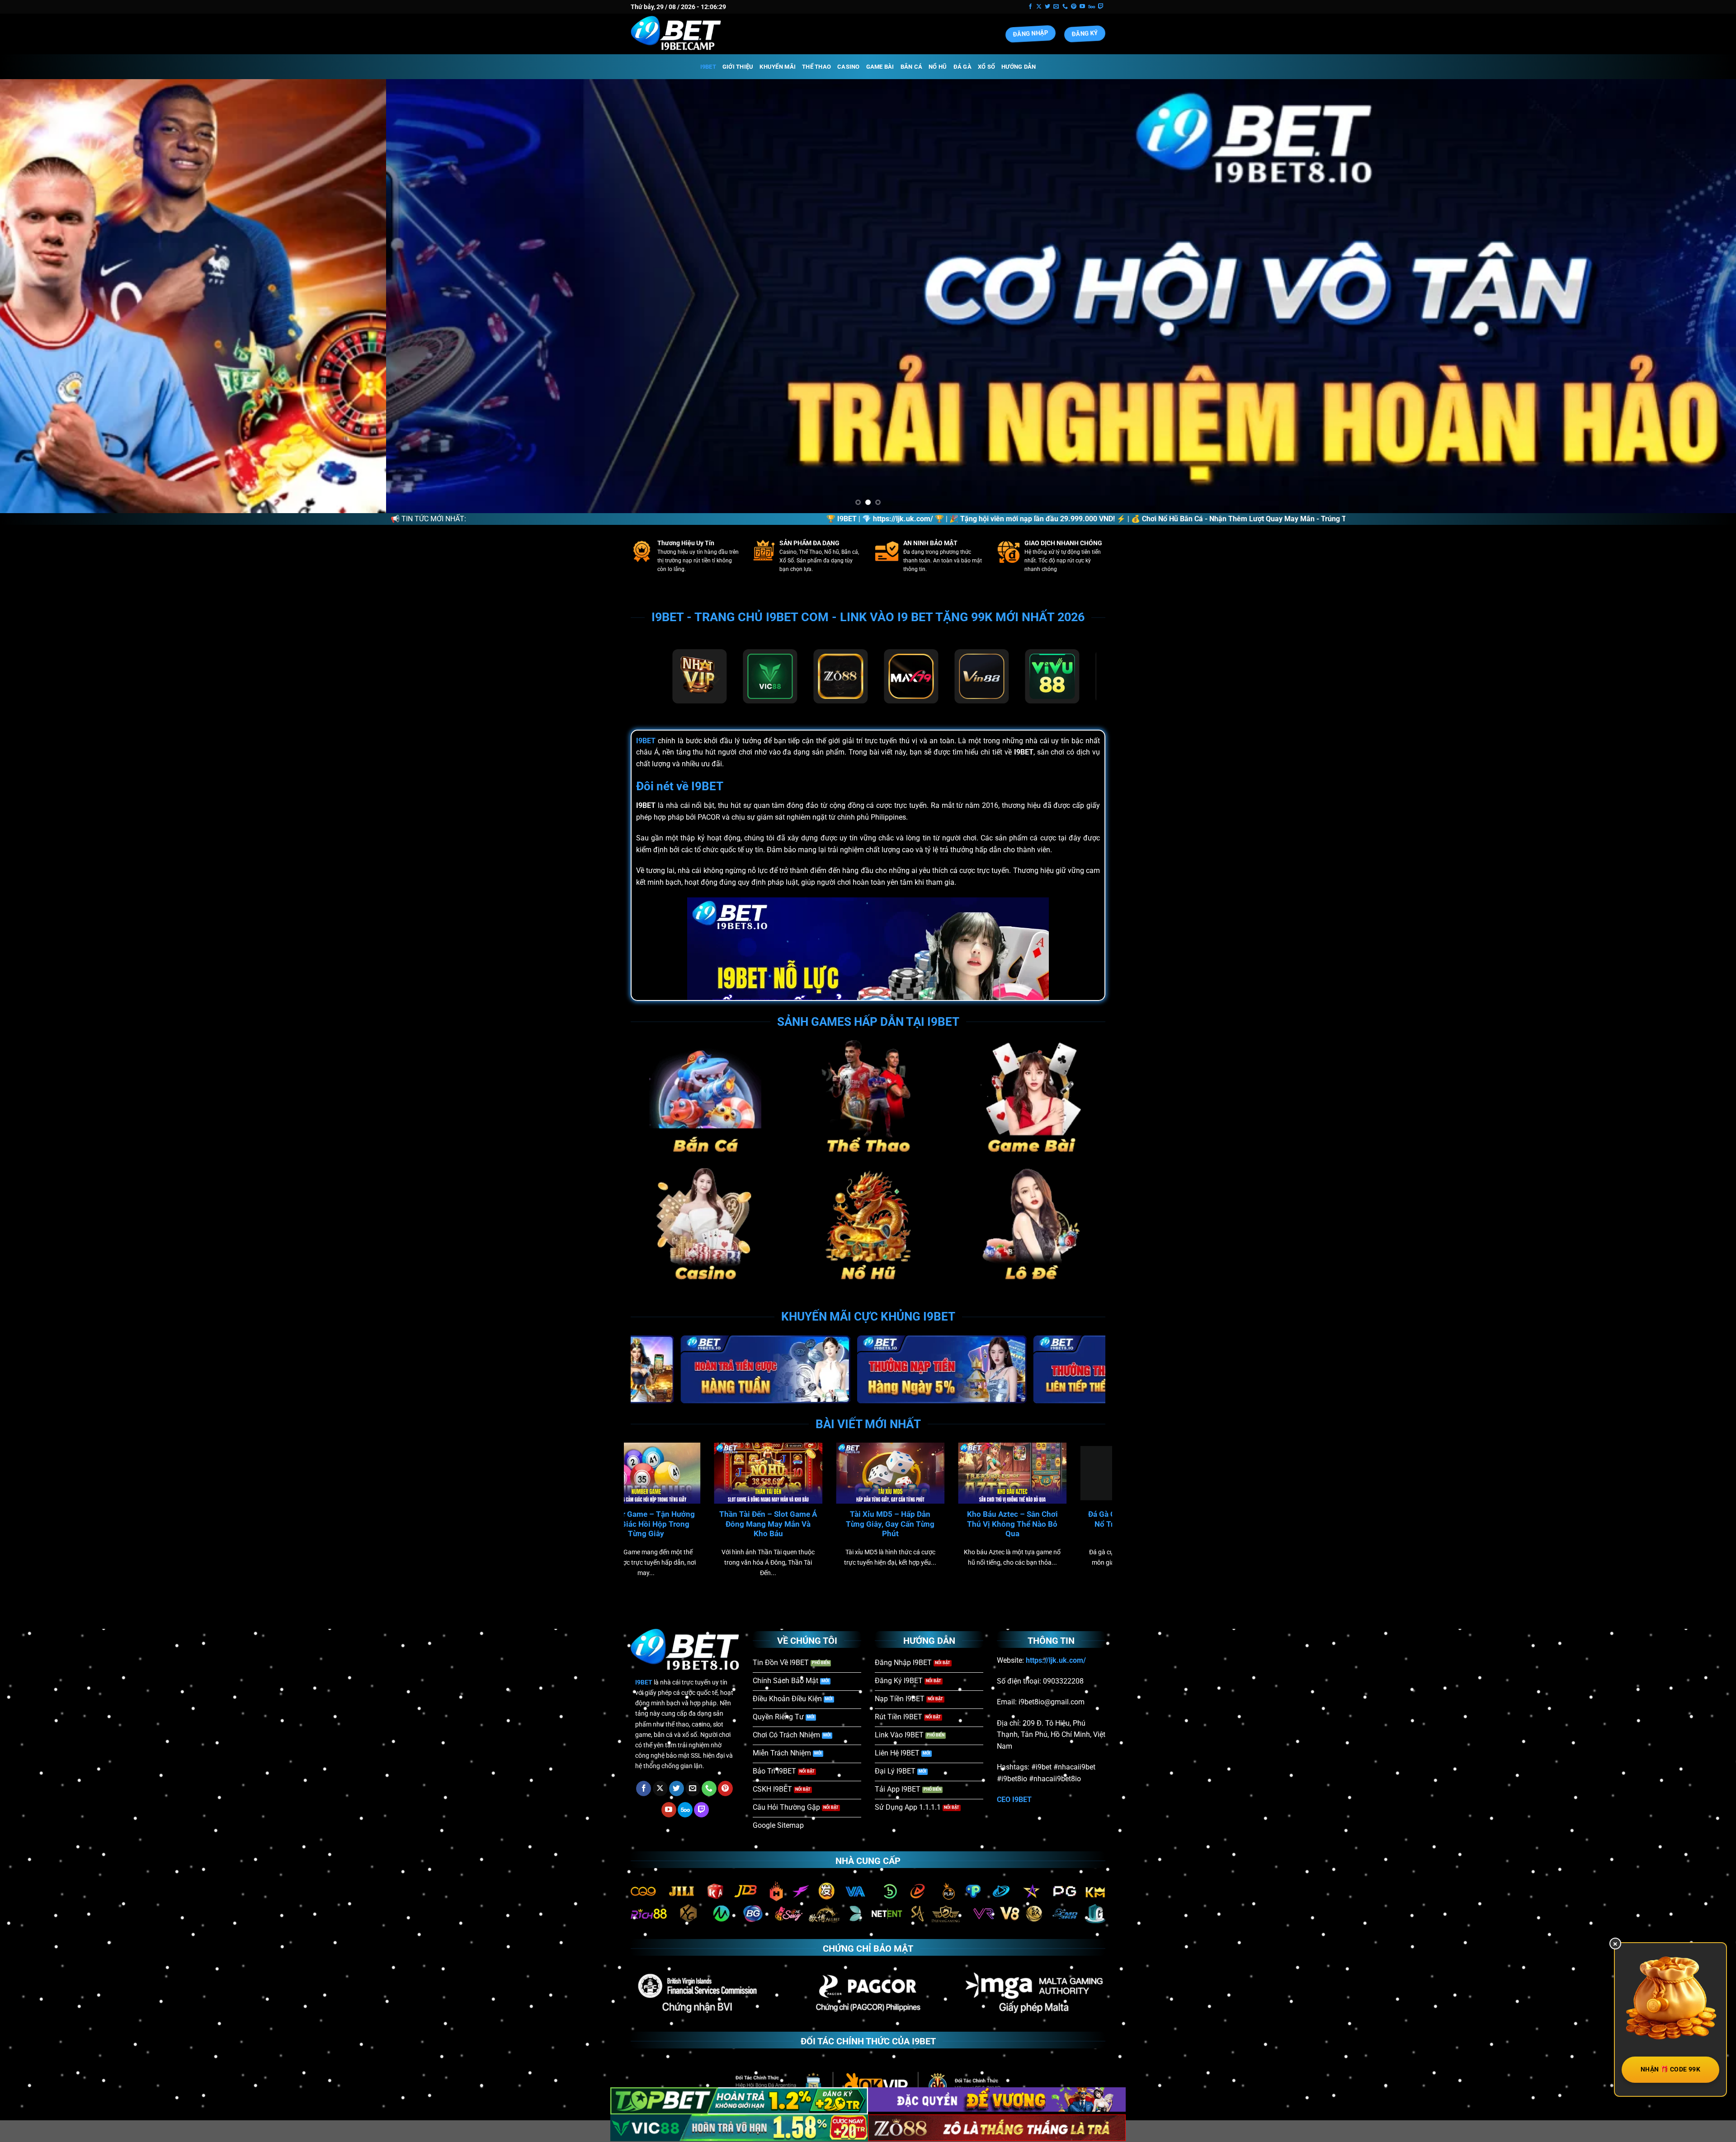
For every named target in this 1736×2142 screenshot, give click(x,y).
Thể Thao (816, 67)
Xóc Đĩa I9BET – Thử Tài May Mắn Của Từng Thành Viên (628, 1524)
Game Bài (880, 67)
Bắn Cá (912, 67)
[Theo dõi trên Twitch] (1101, 7)
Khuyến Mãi (778, 67)
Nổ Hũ (938, 67)
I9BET (708, 67)
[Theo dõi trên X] (1039, 7)
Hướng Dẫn (1019, 67)
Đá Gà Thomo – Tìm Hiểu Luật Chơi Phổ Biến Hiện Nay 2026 (994, 1524)
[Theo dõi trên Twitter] (1047, 7)
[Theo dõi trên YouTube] (1082, 7)
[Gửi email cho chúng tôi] (1056, 7)
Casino (849, 67)
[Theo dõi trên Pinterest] (1074, 7)
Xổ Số (986, 67)
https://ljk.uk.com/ (696, 519)
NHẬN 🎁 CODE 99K (1670, 2069)
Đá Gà (962, 67)
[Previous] (46, 296)
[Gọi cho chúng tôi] (1065, 7)
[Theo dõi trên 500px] (1092, 7)
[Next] (1690, 296)
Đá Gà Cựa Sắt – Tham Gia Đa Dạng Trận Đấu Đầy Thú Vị (750, 1524)
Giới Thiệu (738, 67)
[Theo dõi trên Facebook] (1030, 7)
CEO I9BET (1014, 1800)
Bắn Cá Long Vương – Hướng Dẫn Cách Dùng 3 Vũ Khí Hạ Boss (872, 1524)
